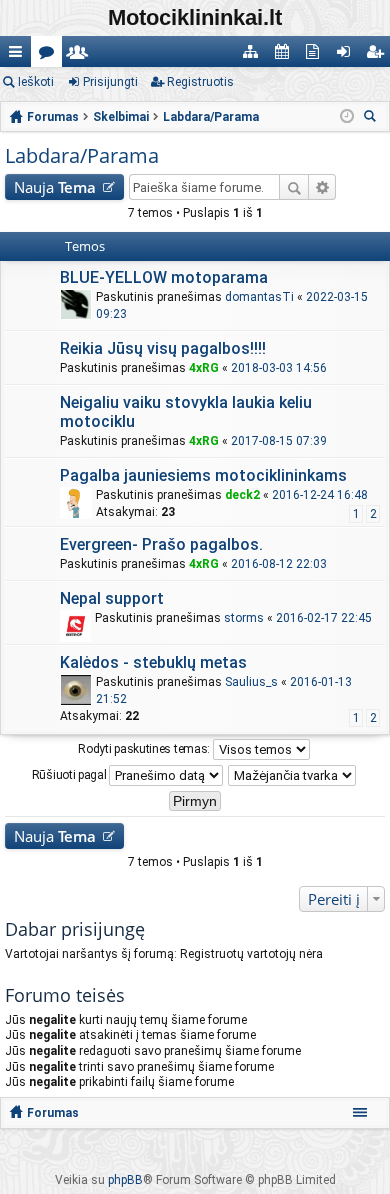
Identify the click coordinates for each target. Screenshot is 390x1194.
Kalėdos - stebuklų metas (153, 662)
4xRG (204, 368)
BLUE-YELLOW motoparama (164, 277)
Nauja (55, 187)
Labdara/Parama (82, 155)
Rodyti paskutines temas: (145, 749)
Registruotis (200, 82)
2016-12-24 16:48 (320, 495)
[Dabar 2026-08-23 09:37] (347, 117)
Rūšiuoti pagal (71, 775)
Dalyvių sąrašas (81, 55)
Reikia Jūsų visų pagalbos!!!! (163, 348)
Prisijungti (110, 82)
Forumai (50, 55)
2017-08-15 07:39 (279, 441)
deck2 (242, 495)
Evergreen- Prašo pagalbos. (161, 544)
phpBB (125, 1180)
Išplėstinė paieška (322, 187)
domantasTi (259, 297)
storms (244, 618)
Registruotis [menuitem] (378, 55)
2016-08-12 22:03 (279, 564)
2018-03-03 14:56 (279, 368)
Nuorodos (19, 55)
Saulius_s (251, 682)
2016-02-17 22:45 (324, 618)
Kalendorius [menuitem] (285, 55)
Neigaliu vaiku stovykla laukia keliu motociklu (186, 412)
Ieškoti (36, 82)
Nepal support (112, 598)
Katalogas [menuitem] (254, 55)
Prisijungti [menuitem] (347, 55)
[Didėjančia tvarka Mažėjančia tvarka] (293, 775)
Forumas (53, 1113)
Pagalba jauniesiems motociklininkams (203, 475)
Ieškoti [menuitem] (373, 118)
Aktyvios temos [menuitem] (316, 55)
